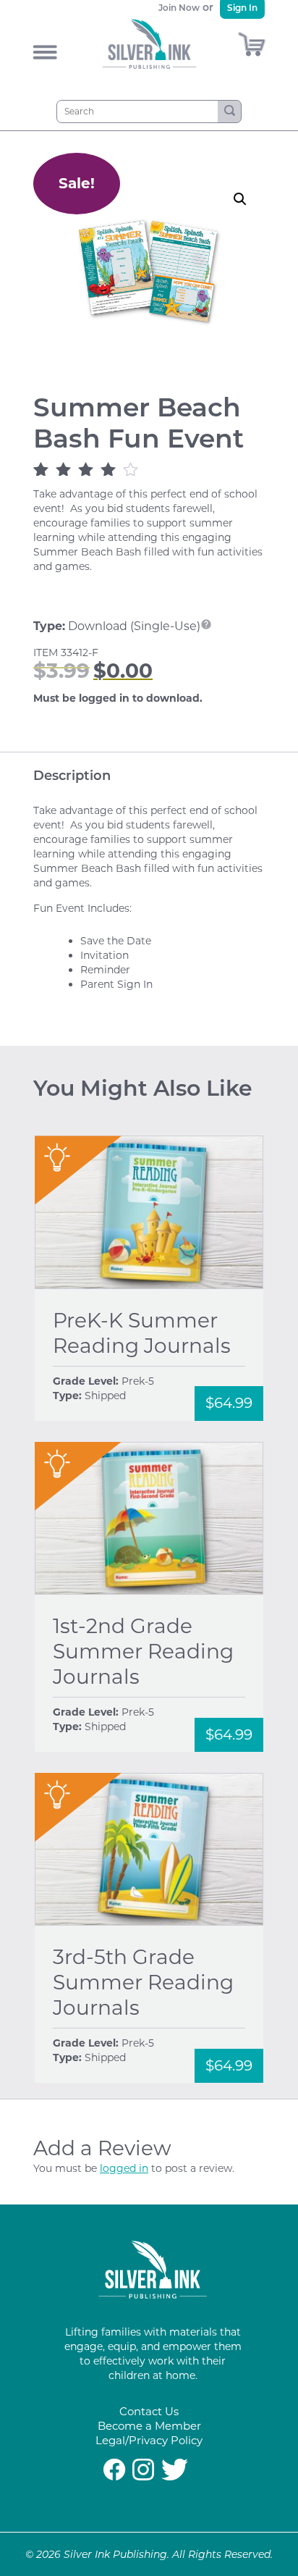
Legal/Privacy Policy (149, 2440)
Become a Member (149, 2426)
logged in (124, 2168)
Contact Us (149, 2411)
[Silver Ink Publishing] (153, 2295)
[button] (240, 199)
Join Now (179, 8)
